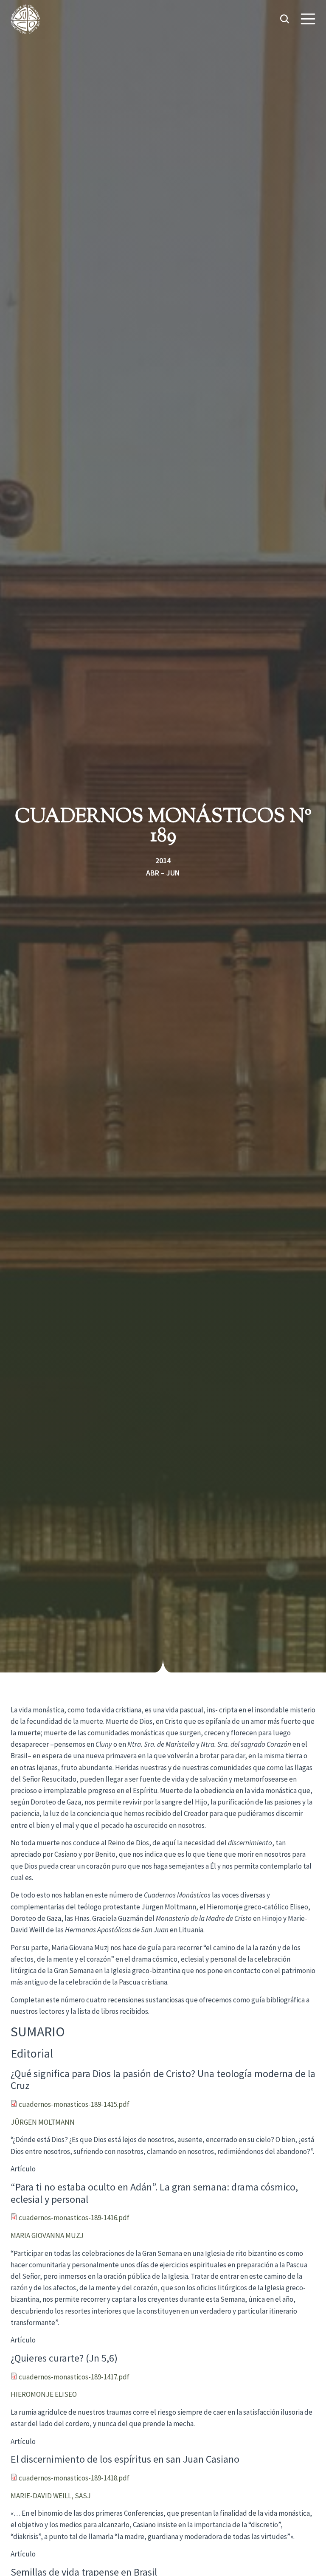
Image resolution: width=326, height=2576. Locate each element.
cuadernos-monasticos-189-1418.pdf (74, 2478)
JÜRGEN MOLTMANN (43, 2122)
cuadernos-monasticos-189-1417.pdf (74, 2377)
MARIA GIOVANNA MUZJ (47, 2235)
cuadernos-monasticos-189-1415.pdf (74, 2104)
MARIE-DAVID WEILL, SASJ (51, 2496)
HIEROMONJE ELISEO (44, 2394)
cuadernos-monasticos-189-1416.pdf (74, 2218)
